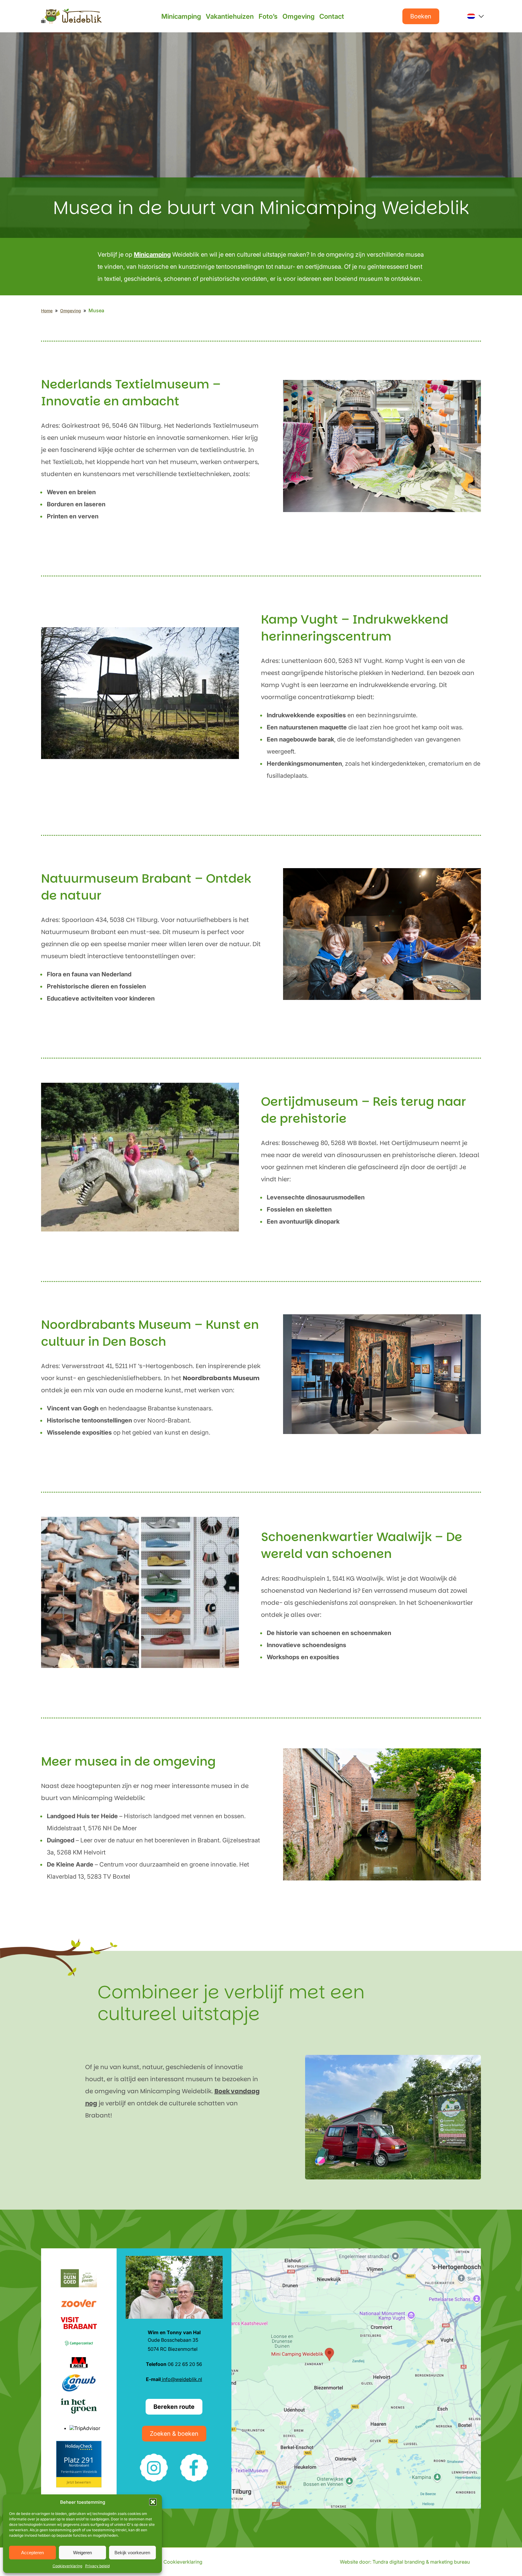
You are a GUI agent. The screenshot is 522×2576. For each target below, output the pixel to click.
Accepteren (32, 2553)
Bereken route (174, 2407)
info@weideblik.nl (181, 2379)
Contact (332, 16)
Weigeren (82, 2553)
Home (47, 311)
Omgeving (298, 16)
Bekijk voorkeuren (132, 2553)
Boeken (421, 16)
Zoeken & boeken (174, 2434)
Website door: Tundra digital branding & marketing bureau (405, 2562)
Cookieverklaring (67, 2566)
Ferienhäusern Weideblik (79, 2472)
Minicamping (181, 16)
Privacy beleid (97, 2566)
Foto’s (268, 16)
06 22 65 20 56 (174, 2364)
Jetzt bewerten (79, 2482)
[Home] (71, 16)
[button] (153, 2502)
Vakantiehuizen (230, 16)
